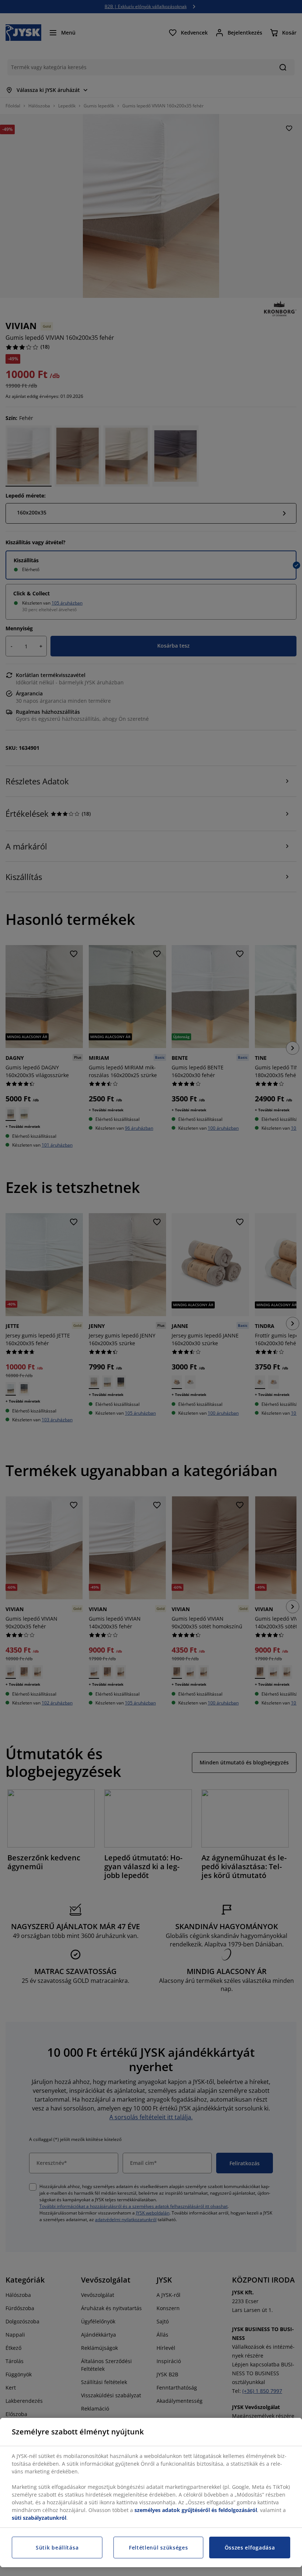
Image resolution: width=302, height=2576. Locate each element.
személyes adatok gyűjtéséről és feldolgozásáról (196, 2510)
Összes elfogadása (250, 2548)
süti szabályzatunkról (39, 2518)
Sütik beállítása (57, 2548)
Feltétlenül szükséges (159, 2548)
